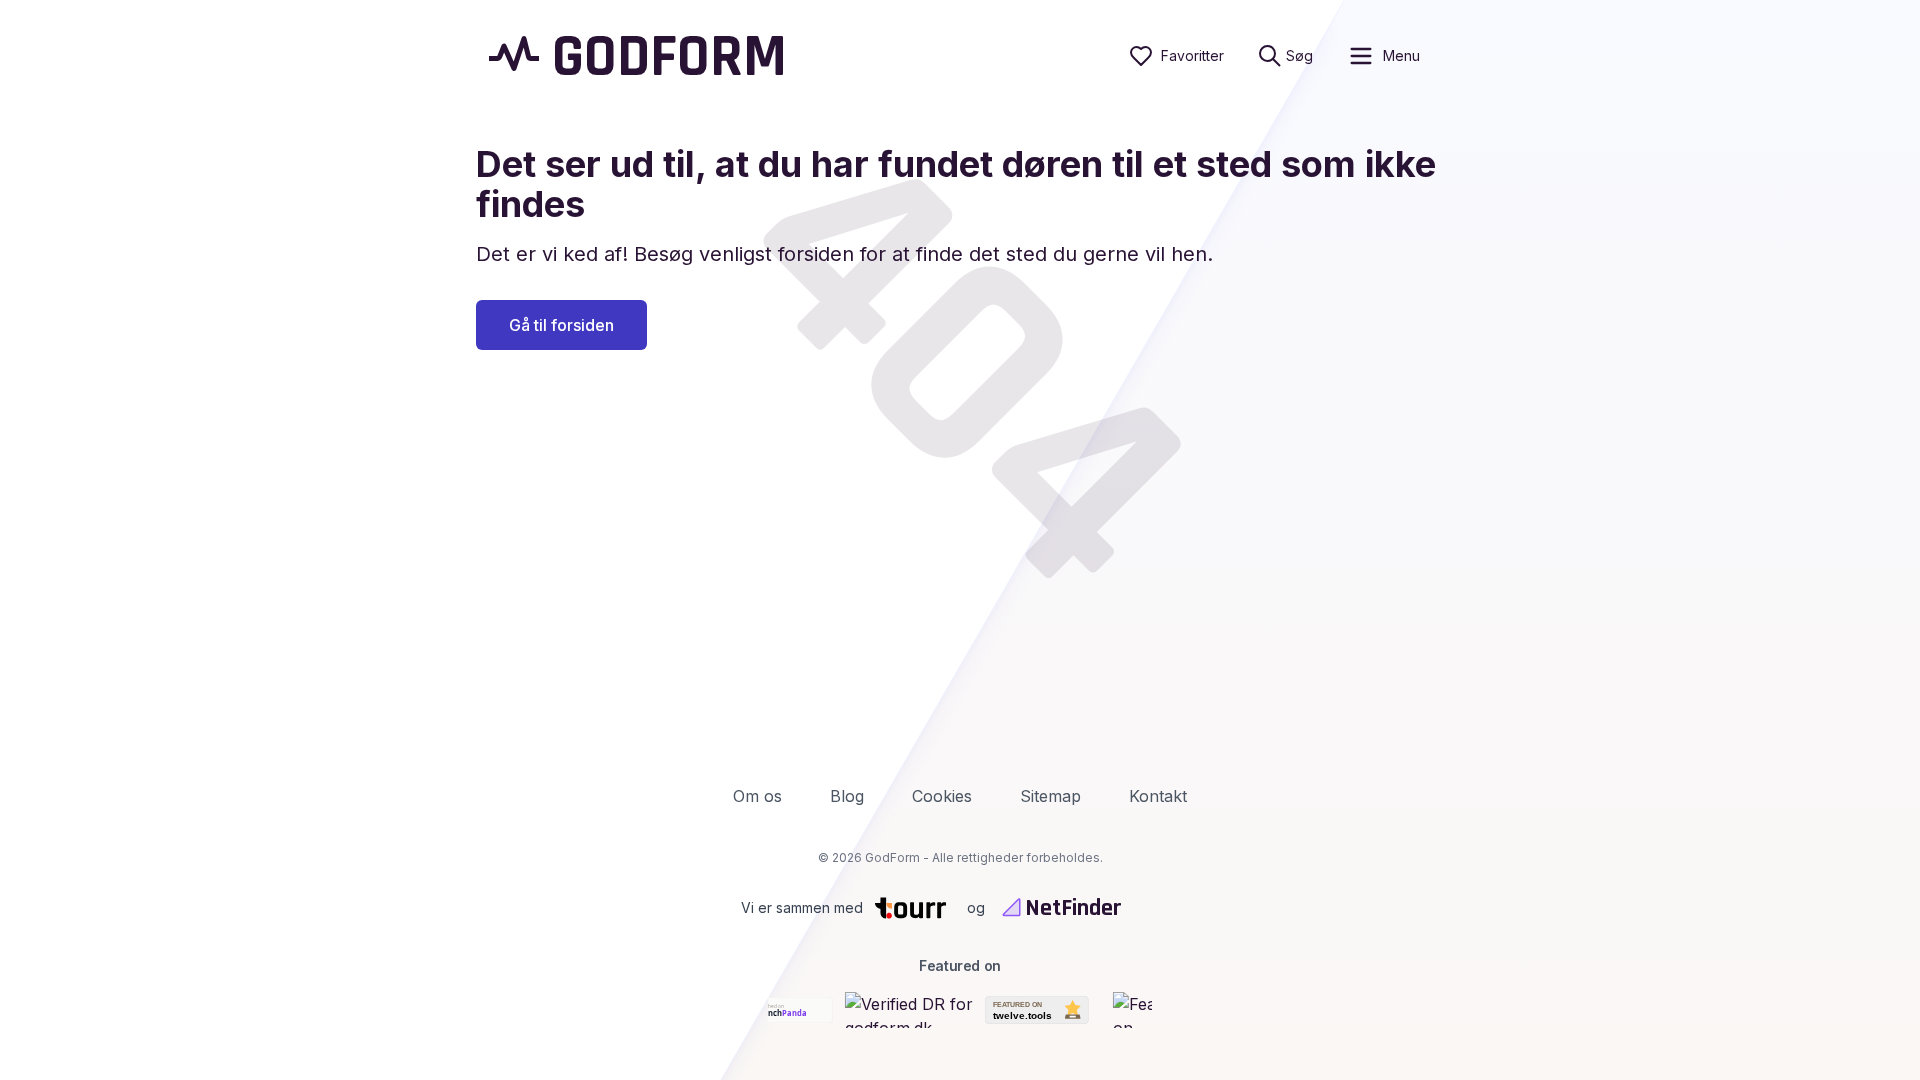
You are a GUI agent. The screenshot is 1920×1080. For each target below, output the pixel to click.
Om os (757, 796)
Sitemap (1050, 796)
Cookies (942, 796)
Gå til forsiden (561, 325)
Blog (847, 796)
